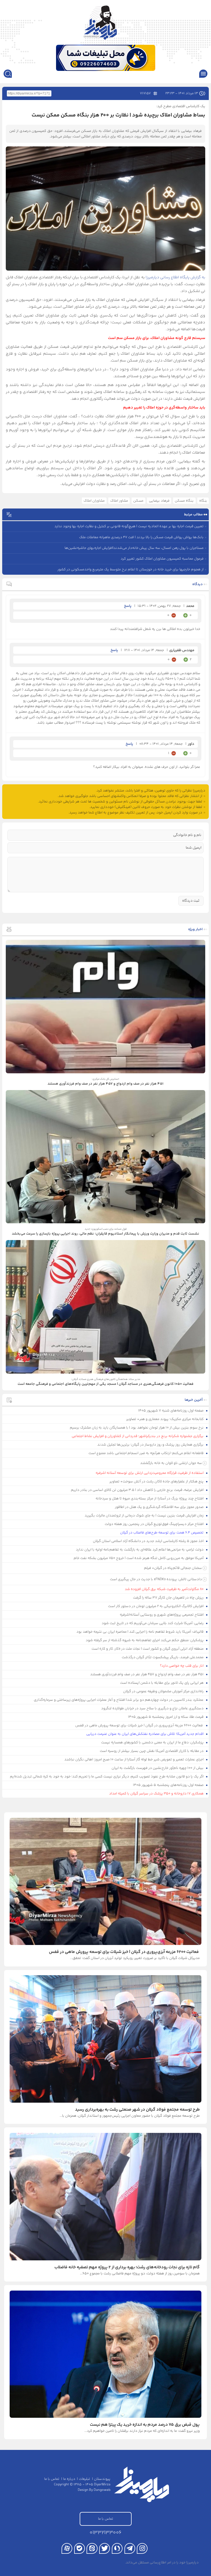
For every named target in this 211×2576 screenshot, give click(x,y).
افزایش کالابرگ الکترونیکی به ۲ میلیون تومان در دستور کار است (156, 1606)
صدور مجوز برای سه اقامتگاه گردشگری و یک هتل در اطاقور (160, 1507)
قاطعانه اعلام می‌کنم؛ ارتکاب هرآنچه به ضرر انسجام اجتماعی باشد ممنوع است (146, 1453)
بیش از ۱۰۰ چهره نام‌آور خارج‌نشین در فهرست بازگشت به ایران (158, 1768)
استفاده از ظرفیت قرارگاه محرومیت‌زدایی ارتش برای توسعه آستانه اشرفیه (150, 1473)
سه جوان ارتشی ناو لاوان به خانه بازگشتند (171, 1463)
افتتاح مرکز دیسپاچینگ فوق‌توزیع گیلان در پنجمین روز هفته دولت (155, 1524)
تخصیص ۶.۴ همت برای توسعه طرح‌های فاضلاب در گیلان (162, 1533)
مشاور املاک (119, 501)
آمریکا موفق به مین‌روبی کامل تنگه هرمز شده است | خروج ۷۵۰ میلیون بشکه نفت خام (139, 1558)
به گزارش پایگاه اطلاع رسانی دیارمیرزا (176, 277)
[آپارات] (67, 2548)
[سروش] (117, 2548)
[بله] (80, 2548)
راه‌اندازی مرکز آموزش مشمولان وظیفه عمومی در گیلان (164, 1691)
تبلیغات (84, 2479)
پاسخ (128, 606)
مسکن (138, 501)
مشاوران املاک (94, 501)
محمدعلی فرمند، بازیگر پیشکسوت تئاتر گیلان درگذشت (163, 1657)
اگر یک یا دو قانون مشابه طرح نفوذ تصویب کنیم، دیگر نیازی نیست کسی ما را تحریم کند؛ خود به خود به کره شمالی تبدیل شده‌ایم (107, 1777)
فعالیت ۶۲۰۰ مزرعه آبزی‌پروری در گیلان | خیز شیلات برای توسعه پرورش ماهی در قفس (140, 1725)
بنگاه (203, 501)
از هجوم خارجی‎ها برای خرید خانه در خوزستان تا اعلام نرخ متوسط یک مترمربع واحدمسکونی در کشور (131, 569)
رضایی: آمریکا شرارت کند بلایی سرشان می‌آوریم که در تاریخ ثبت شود (153, 1623)
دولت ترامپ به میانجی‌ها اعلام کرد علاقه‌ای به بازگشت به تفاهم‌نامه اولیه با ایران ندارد (140, 1550)
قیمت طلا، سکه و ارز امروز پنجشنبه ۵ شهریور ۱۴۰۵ (166, 1717)
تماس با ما (52, 2479)
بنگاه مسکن (184, 501)
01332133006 (105, 2533)
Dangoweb (102, 2490)
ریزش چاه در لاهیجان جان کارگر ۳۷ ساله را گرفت (169, 1598)
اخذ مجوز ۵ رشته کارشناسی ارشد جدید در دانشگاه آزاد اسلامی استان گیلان (149, 1541)
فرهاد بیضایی (159, 501)
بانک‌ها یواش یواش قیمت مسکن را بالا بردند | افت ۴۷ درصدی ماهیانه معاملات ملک (141, 537)
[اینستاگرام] (142, 2548)
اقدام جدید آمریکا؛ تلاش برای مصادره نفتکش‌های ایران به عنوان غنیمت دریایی (145, 1734)
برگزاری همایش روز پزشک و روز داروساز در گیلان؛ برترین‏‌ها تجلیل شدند (151, 1445)
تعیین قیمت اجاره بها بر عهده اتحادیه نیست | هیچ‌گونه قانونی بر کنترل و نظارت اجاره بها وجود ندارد (129, 526)
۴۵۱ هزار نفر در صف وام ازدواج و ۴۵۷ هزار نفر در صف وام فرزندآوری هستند (147, 1674)
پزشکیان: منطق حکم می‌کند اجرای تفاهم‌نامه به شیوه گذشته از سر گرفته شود (145, 1640)
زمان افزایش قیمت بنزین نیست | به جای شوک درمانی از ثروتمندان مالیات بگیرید (145, 1516)
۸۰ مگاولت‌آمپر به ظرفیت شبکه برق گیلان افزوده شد (165, 1589)
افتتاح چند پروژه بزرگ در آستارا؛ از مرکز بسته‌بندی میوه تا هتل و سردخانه (150, 1499)
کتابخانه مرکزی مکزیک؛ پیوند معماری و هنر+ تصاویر (165, 1419)
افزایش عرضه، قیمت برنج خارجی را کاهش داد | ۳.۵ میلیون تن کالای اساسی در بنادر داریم (138, 1490)
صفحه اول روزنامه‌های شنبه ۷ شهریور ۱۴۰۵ (171, 1411)
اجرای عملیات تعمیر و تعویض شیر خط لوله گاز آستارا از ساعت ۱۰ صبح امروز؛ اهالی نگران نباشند (134, 1760)
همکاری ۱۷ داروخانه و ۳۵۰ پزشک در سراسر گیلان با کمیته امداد (157, 1794)
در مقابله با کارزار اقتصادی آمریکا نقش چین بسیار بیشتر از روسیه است (152, 1751)
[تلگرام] (130, 2548)
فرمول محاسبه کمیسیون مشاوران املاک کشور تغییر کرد (162, 559)
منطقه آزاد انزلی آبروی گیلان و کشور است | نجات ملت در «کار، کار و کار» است (148, 1649)
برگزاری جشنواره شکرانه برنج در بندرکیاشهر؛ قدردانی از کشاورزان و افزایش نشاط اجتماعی (138, 1436)
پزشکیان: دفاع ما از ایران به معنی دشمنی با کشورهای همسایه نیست (153, 1743)
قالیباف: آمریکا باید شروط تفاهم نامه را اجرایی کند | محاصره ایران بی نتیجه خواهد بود (140, 1632)
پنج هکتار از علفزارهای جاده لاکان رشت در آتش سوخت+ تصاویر (157, 1482)
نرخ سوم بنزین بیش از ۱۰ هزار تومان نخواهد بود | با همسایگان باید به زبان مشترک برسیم (137, 1428)
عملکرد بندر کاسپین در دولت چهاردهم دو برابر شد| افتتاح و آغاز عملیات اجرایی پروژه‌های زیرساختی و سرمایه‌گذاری (119, 1700)
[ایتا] (92, 2548)
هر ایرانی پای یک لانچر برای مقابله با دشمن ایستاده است (162, 1683)
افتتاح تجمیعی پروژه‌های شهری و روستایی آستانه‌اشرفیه (162, 1615)
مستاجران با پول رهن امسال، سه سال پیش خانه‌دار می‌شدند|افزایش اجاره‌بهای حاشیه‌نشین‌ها (134, 548)
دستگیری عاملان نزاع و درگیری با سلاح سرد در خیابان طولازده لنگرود (153, 1708)
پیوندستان (102, 2479)
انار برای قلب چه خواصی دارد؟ (182, 1666)
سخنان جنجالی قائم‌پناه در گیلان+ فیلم (173, 1568)
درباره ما (69, 2479)
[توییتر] (105, 2548)
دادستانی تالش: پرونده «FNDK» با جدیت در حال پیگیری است (156, 1579)
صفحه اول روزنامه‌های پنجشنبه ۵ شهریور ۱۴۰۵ (169, 1785)
